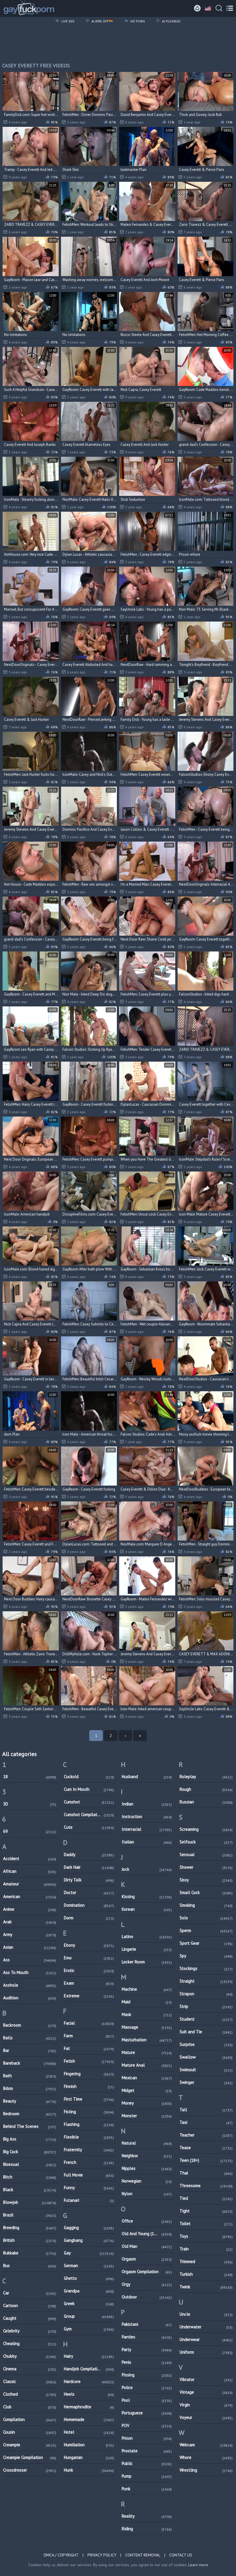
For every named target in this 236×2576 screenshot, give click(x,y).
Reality (147, 2516)
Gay (89, 2253)
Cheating (30, 2343)
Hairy (89, 2356)
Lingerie (147, 1949)
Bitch (30, 2177)
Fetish (89, 2061)
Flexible (89, 2137)
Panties (147, 2337)
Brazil (30, 2215)
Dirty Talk (89, 1880)
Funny (89, 2188)
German (89, 2266)
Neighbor (147, 2156)
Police (147, 2387)
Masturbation (147, 2040)
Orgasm (147, 2259)
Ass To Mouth (30, 1972)
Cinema (30, 2369)
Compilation (30, 2419)
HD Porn (137, 21)
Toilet (206, 2224)
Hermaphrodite (89, 2407)
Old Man (147, 2246)
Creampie (30, 2445)
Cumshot (89, 1802)
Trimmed (206, 2261)
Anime (30, 1909)
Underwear (206, 2339)
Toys (206, 2236)
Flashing (89, 2124)
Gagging (89, 2228)
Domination (89, 1905)
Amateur (30, 1884)
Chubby (30, 2356)
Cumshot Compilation (89, 1815)
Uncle (206, 2314)
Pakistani (147, 2324)
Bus (30, 2266)
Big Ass (30, 2139)
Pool (147, 2400)
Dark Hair (89, 1867)
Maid (147, 2002)
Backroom (30, 2025)
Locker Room (147, 1962)
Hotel (89, 2432)
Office (147, 2221)
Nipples (147, 2168)
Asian (30, 1947)
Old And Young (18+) (147, 2234)
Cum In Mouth (89, 1789)
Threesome (206, 2186)
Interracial (147, 1829)
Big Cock (30, 2152)
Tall (206, 2110)
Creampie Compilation (30, 2457)
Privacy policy (102, 2555)
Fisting (89, 2112)
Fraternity (89, 2150)
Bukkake (30, 2253)
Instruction (147, 1817)
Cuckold (89, 1777)
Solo (206, 1918)
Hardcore (89, 2381)
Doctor (89, 1892)
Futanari (89, 2200)
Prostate (147, 2451)
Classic (30, 2381)
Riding (147, 2529)
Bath (30, 2076)
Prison (147, 2438)
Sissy (206, 1880)
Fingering (89, 2074)
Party (147, 2349)
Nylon (147, 2194)
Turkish (206, 2274)
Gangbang (89, 2240)
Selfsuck (206, 1842)
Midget (147, 2090)
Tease (206, 2148)
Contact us (181, 2555)
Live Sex (67, 21)
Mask (147, 2014)
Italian (147, 1842)
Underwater (206, 2327)
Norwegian (147, 2181)
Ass (30, 1960)
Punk (147, 2489)
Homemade (89, 2419)
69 (30, 1831)
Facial (89, 2023)
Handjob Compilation (89, 2369)
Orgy (147, 2284)
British (30, 2240)
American (30, 1896)
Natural (147, 2143)
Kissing (147, 1896)
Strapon (206, 1994)
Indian (147, 1804)
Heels (89, 2394)
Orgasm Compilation (147, 2272)
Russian (206, 1802)
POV (147, 2425)
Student (206, 2019)
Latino (147, 1936)
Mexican (147, 2078)
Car (30, 2293)
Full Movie (89, 2175)
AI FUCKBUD (171, 21)
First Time (89, 2099)
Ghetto (89, 2278)
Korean (147, 1909)
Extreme (89, 1996)
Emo (89, 1958)
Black (30, 2190)
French (89, 2162)
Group (89, 2316)
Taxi (206, 2122)
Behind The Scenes (30, 2126)
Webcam (206, 2445)
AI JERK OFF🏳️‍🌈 (102, 21)
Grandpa (89, 2291)
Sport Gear (206, 1943)
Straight (206, 1981)
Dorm (89, 1918)
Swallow (206, 2057)
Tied (206, 2198)
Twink (206, 2287)
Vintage (206, 2392)
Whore (206, 2457)
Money (147, 2103)
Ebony (89, 1945)
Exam (89, 1983)
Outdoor (147, 2297)
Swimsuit (206, 2070)
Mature (147, 2052)
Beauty (30, 2101)
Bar (30, 2050)
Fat (89, 2048)
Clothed (30, 2394)
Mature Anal (147, 2065)
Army (30, 1934)
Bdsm (30, 2088)
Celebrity (30, 2331)
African (30, 1871)
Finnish (89, 2086)
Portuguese (147, 2413)
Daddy (89, 1854)
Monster (147, 2116)
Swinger (206, 2082)
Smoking (206, 1905)
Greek (89, 2303)
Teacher (206, 2135)
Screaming (206, 1829)
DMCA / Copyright (61, 2555)
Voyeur (206, 2417)
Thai (206, 2173)
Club (30, 2407)
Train (206, 2249)
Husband (147, 1777)
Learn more (198, 2565)
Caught (30, 2318)
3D (30, 1804)
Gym (89, 2329)
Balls (30, 2038)
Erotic (89, 1970)
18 (30, 1777)
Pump (147, 2476)
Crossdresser (30, 2470)
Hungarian (89, 2457)
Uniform (206, 2352)
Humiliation (89, 2445)
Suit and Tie (206, 2032)
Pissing (147, 2375)
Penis (147, 2362)
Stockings (206, 1968)
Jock (147, 1869)
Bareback (30, 2063)
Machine (147, 1989)
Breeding (30, 2228)
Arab (30, 1922)
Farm (89, 2036)
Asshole (30, 1985)
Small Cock (206, 1892)
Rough (206, 1789)
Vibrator (206, 2379)
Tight (206, 2211)
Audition (30, 1998)
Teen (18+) (206, 2160)
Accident (30, 1859)
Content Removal (143, 2555)
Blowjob (30, 2202)
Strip (206, 2006)
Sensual (206, 1854)
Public (147, 2463)
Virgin (206, 2405)
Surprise (206, 2044)
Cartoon (30, 2305)
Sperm (206, 1930)
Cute (89, 1827)
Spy (206, 1956)
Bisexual (30, 2164)
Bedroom (30, 2114)
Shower (206, 1867)
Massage (147, 2027)
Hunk (89, 2470)
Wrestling (206, 2470)
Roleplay (206, 1777)
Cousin (30, 2432)
